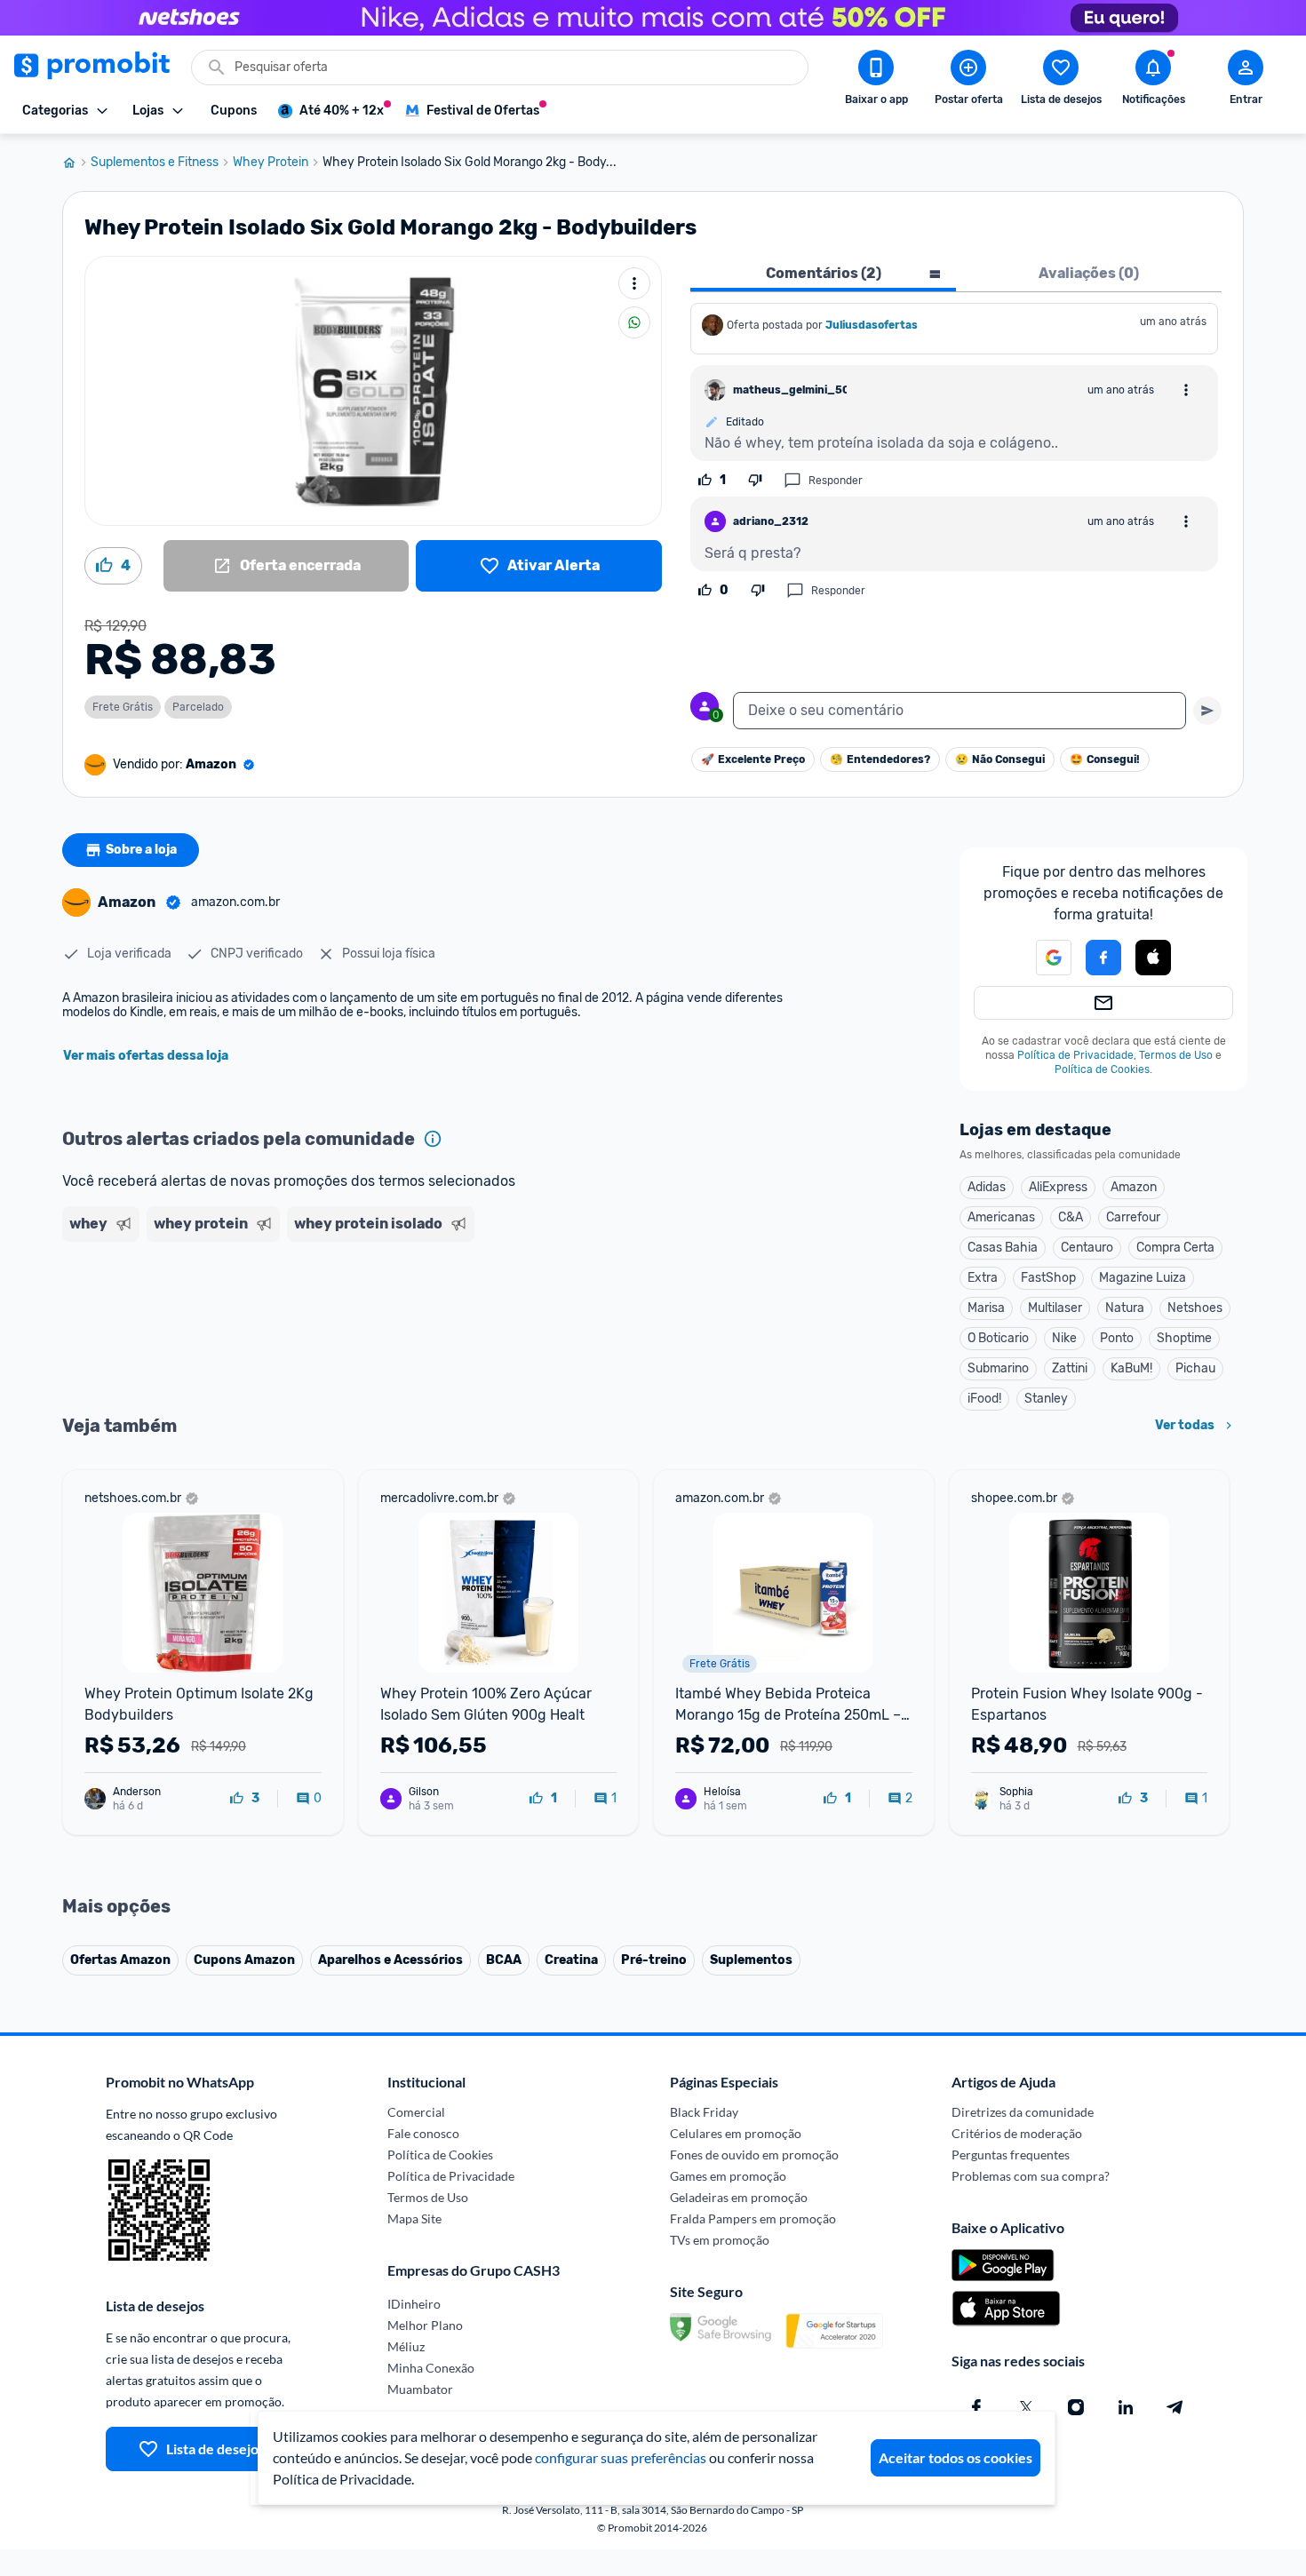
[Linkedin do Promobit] (1126, 2407)
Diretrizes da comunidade (1023, 2112)
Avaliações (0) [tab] (1089, 273)
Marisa (986, 1308)
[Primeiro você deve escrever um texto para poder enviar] (1207, 711)
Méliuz (406, 2346)
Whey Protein (271, 163)
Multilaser (1055, 1308)
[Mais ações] (634, 283)
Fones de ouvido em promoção (754, 2155)
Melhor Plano (425, 2325)
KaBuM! (1131, 1368)
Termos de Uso (1176, 1055)
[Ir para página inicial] (76, 163)
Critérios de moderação (1017, 2133)
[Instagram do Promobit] (1076, 2407)
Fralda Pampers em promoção (753, 2218)
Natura (1125, 1308)
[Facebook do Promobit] (976, 2407)
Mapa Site (414, 2218)
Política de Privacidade (1075, 1055)
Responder (836, 481)
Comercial (416, 2112)
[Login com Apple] (1153, 958)
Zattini (1070, 1368)
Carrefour (1133, 1217)
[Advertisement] (403, 1317)
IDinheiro (414, 2304)
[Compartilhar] (634, 322)
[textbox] (960, 711)
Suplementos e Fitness (155, 163)
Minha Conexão (431, 2368)
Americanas (1001, 1217)
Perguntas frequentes (1011, 2155)
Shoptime (1184, 1338)
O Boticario (998, 1338)
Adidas (987, 1187)
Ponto (1117, 1338)
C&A (1071, 1217)
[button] (1043, 958)
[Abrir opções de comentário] (1186, 390)
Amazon (1134, 1187)
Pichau (1195, 1368)
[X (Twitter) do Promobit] (1026, 2407)
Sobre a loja (141, 850)
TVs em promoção (720, 2240)
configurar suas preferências (621, 2457)
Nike (1064, 1338)
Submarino (998, 1368)
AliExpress (1058, 1187)
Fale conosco (423, 2133)
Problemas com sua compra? (1031, 2176)
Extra (983, 1278)
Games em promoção (728, 2176)
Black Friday (704, 2112)
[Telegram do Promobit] (1175, 2407)
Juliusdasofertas (872, 325)
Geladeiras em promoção (739, 2197)
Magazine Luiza (1143, 1278)
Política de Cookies (1102, 1069)
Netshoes (1195, 1308)
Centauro (1087, 1248)
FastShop (1048, 1278)
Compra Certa (1175, 1248)
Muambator (420, 2389)
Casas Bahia (1003, 1248)
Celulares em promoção (736, 2133)
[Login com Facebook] (1103, 958)
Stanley (1046, 1399)
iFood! (984, 1399)
